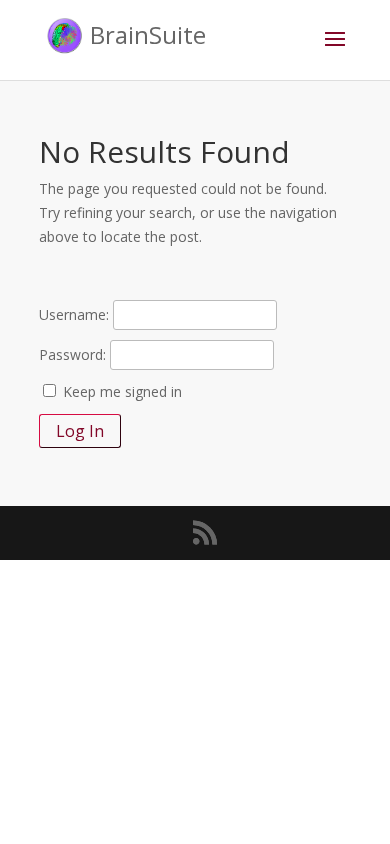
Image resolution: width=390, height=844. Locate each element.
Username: (74, 314)
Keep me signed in (122, 391)
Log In (80, 431)
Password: (72, 354)
